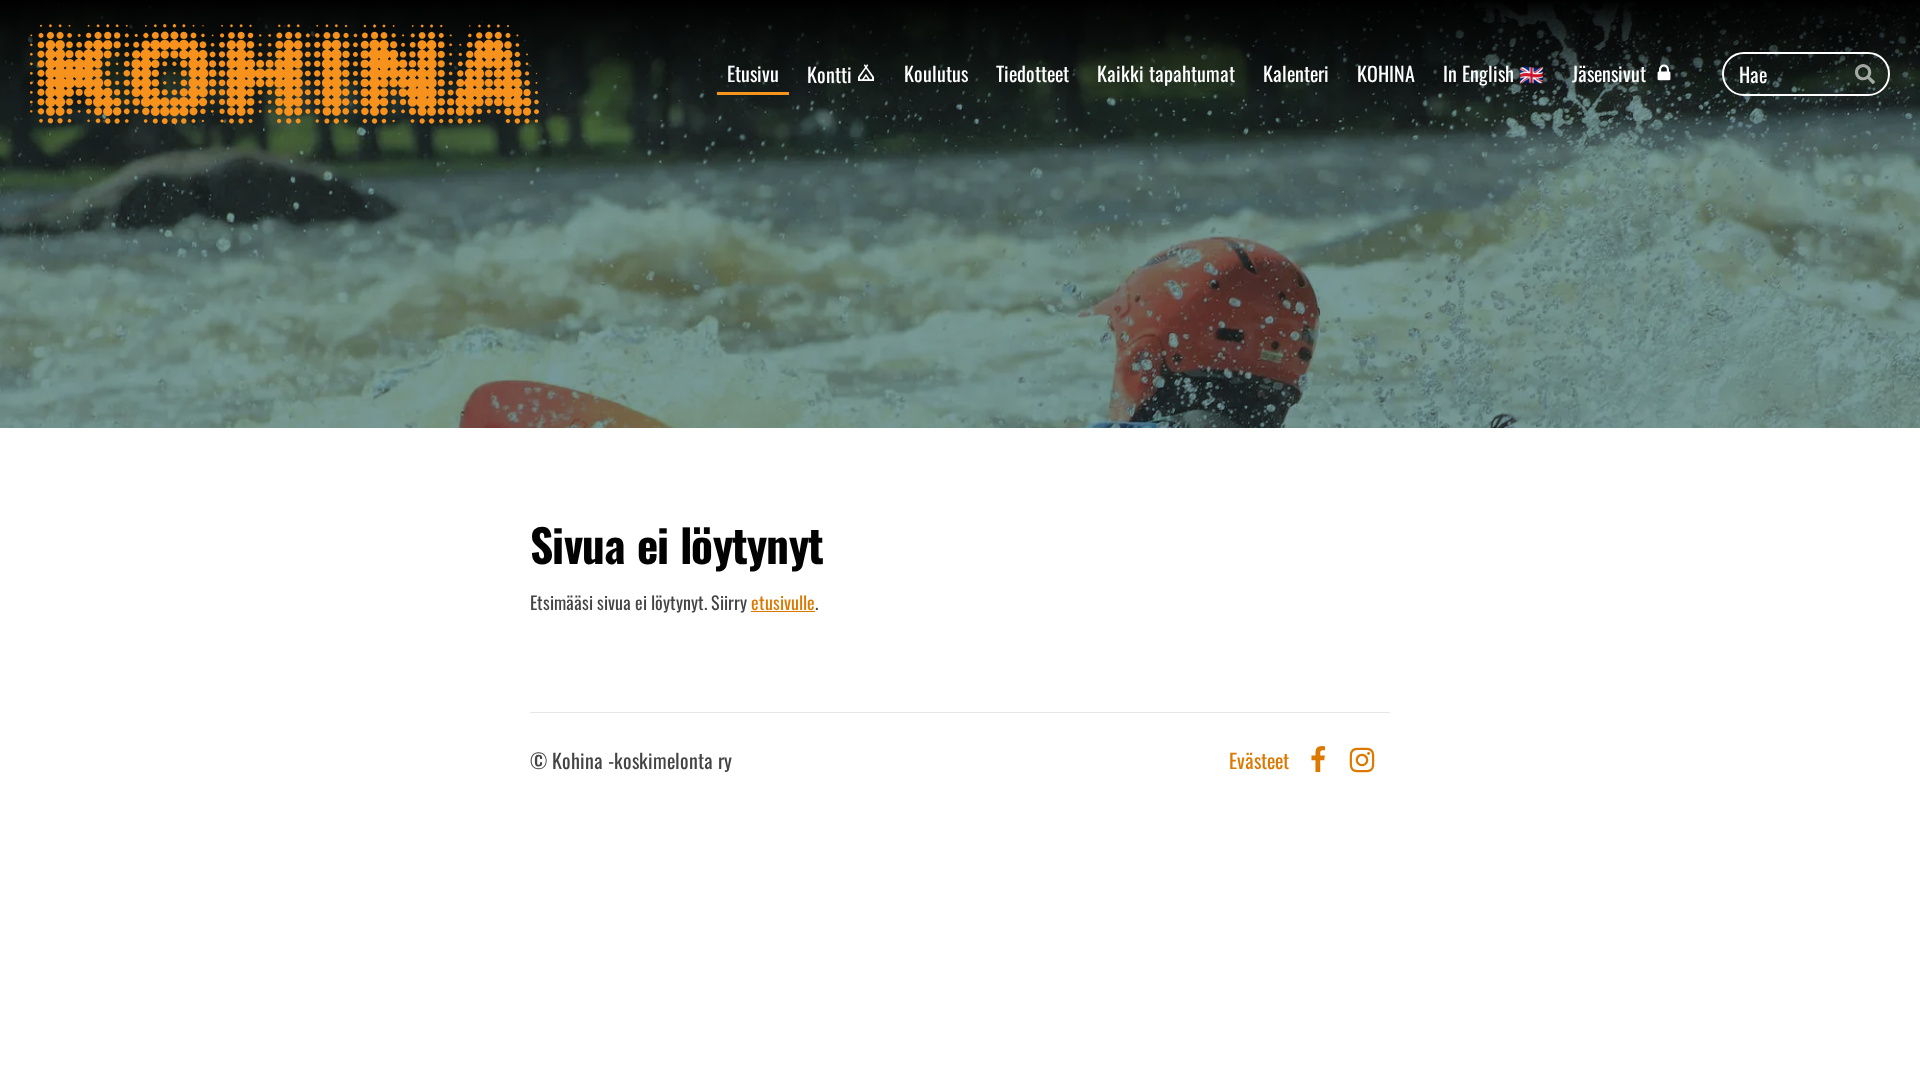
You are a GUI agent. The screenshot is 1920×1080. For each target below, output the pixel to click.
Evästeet (1259, 760)
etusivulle (783, 602)
